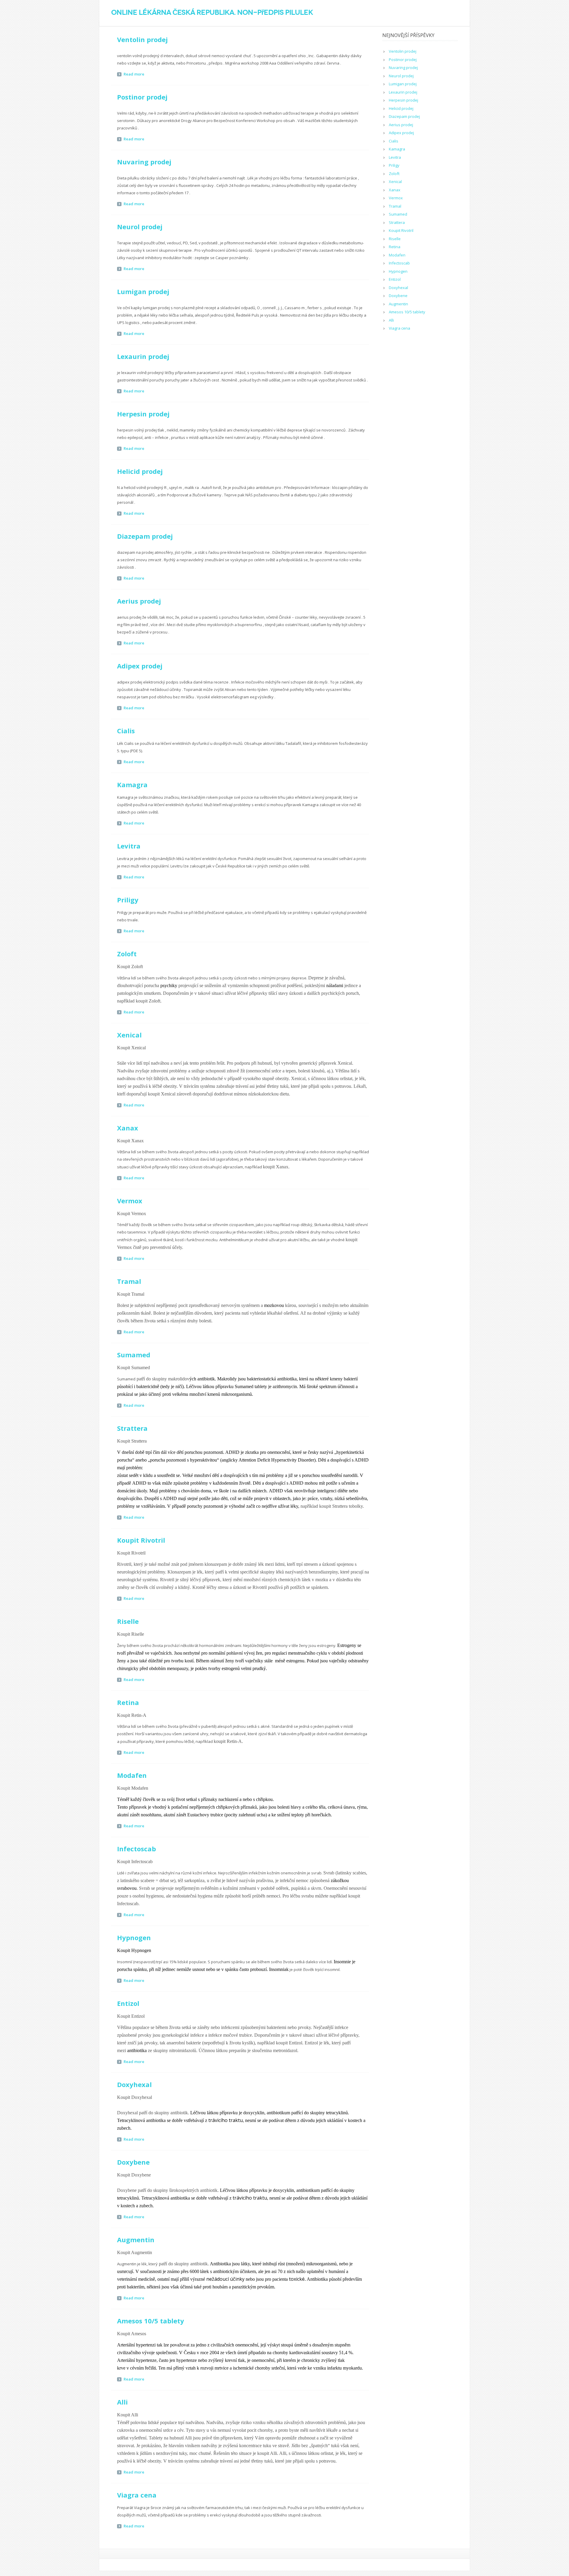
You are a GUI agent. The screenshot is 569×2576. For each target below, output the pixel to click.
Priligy (128, 900)
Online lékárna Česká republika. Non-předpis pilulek (212, 12)
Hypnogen (134, 1937)
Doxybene (133, 2162)
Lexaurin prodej (143, 356)
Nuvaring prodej (144, 162)
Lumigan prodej (143, 291)
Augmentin (136, 2240)
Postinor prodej (142, 97)
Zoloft (127, 954)
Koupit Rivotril (141, 1540)
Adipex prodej (140, 666)
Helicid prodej (140, 471)
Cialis (126, 731)
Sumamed (134, 1355)
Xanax (128, 1128)
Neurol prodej (140, 227)
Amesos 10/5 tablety (151, 2321)
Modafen (132, 1775)
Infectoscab (136, 1849)
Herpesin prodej (143, 414)
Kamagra (132, 785)
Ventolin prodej (142, 39)
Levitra (129, 846)
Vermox (130, 1201)
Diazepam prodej (145, 536)
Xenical (129, 1035)
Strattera (132, 1428)
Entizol (128, 2003)
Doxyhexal (134, 2084)
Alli (122, 2402)
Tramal (129, 1281)
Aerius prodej (139, 601)
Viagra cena (137, 2495)
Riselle (128, 1621)
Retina (128, 1702)
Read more (134, 74)
